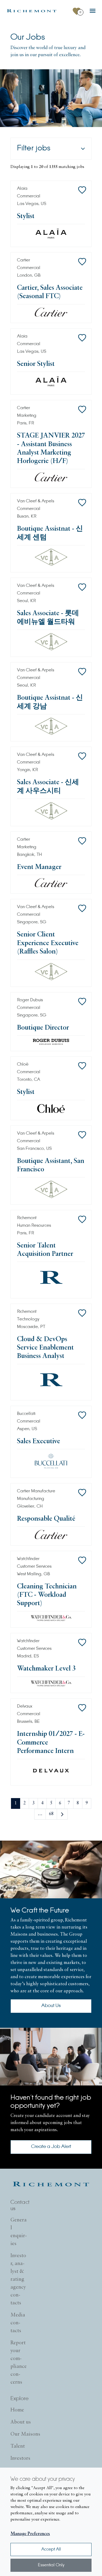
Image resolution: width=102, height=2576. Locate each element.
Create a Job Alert (51, 2147)
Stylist (26, 216)
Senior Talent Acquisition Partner (45, 1250)
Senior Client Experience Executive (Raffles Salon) (48, 943)
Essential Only (51, 2565)
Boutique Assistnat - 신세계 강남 (50, 702)
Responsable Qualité (46, 1519)
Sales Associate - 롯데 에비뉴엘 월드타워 (48, 618)
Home (17, 2410)
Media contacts (18, 2323)
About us (21, 2422)
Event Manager (39, 867)
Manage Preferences (30, 2534)
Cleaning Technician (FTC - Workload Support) (47, 1595)
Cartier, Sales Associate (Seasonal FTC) (50, 292)
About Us (51, 2006)
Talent (18, 2446)
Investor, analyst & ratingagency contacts (18, 2279)
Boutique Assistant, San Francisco (51, 1165)
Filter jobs (34, 149)
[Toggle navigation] (93, 11)
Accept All (51, 2549)
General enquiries (19, 2232)
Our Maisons (25, 2434)
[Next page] (62, 1814)
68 (51, 1814)
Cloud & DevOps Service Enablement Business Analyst (45, 1348)
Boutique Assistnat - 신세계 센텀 (50, 533)
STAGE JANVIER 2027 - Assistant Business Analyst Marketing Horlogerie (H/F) (51, 449)
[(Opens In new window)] (32, 11)
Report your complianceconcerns (19, 2363)
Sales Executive (39, 1442)
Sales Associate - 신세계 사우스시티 (48, 787)
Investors (20, 2458)
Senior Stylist (36, 364)
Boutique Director (43, 1028)
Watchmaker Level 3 (46, 1669)
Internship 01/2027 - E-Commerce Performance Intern (51, 1743)
